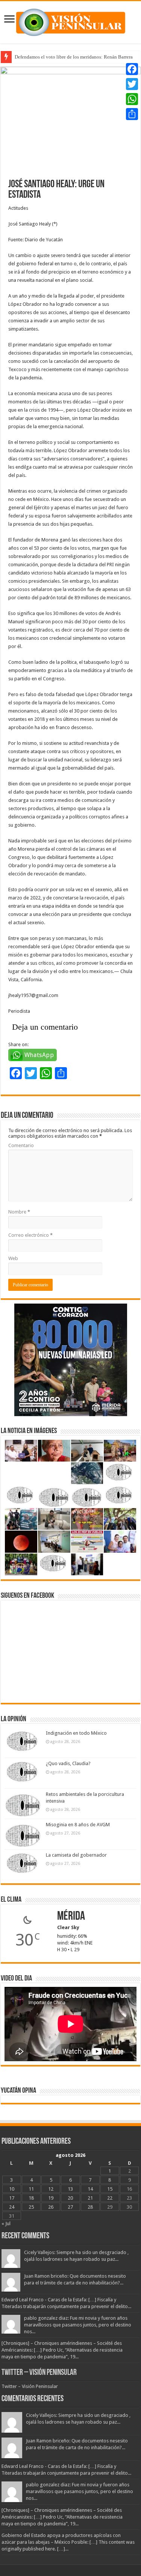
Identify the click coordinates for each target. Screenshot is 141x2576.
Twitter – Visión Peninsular (39, 2373)
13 (70, 2189)
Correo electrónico (30, 1235)
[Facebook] (132, 69)
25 (31, 2207)
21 (90, 2198)
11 (31, 2189)
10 (12, 2189)
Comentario (21, 1145)
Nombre (19, 1212)
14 (90, 2189)
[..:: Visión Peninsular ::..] (71, 21)
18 (31, 2198)
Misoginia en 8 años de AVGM (78, 1825)
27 (70, 2207)
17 (12, 2198)
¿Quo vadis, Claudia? (68, 1763)
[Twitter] (132, 84)
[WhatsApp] (132, 99)
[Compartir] (132, 114)
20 (70, 2198)
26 (51, 2207)
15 (110, 2189)
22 (110, 2198)
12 (51, 2189)
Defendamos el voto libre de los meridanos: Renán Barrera (74, 57)
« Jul (6, 2223)
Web (13, 1258)
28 (90, 2207)
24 (12, 2207)
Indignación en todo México (76, 1733)
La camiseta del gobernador (76, 1855)
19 (51, 2198)
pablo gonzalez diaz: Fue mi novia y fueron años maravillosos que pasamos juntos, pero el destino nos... (78, 2325)
